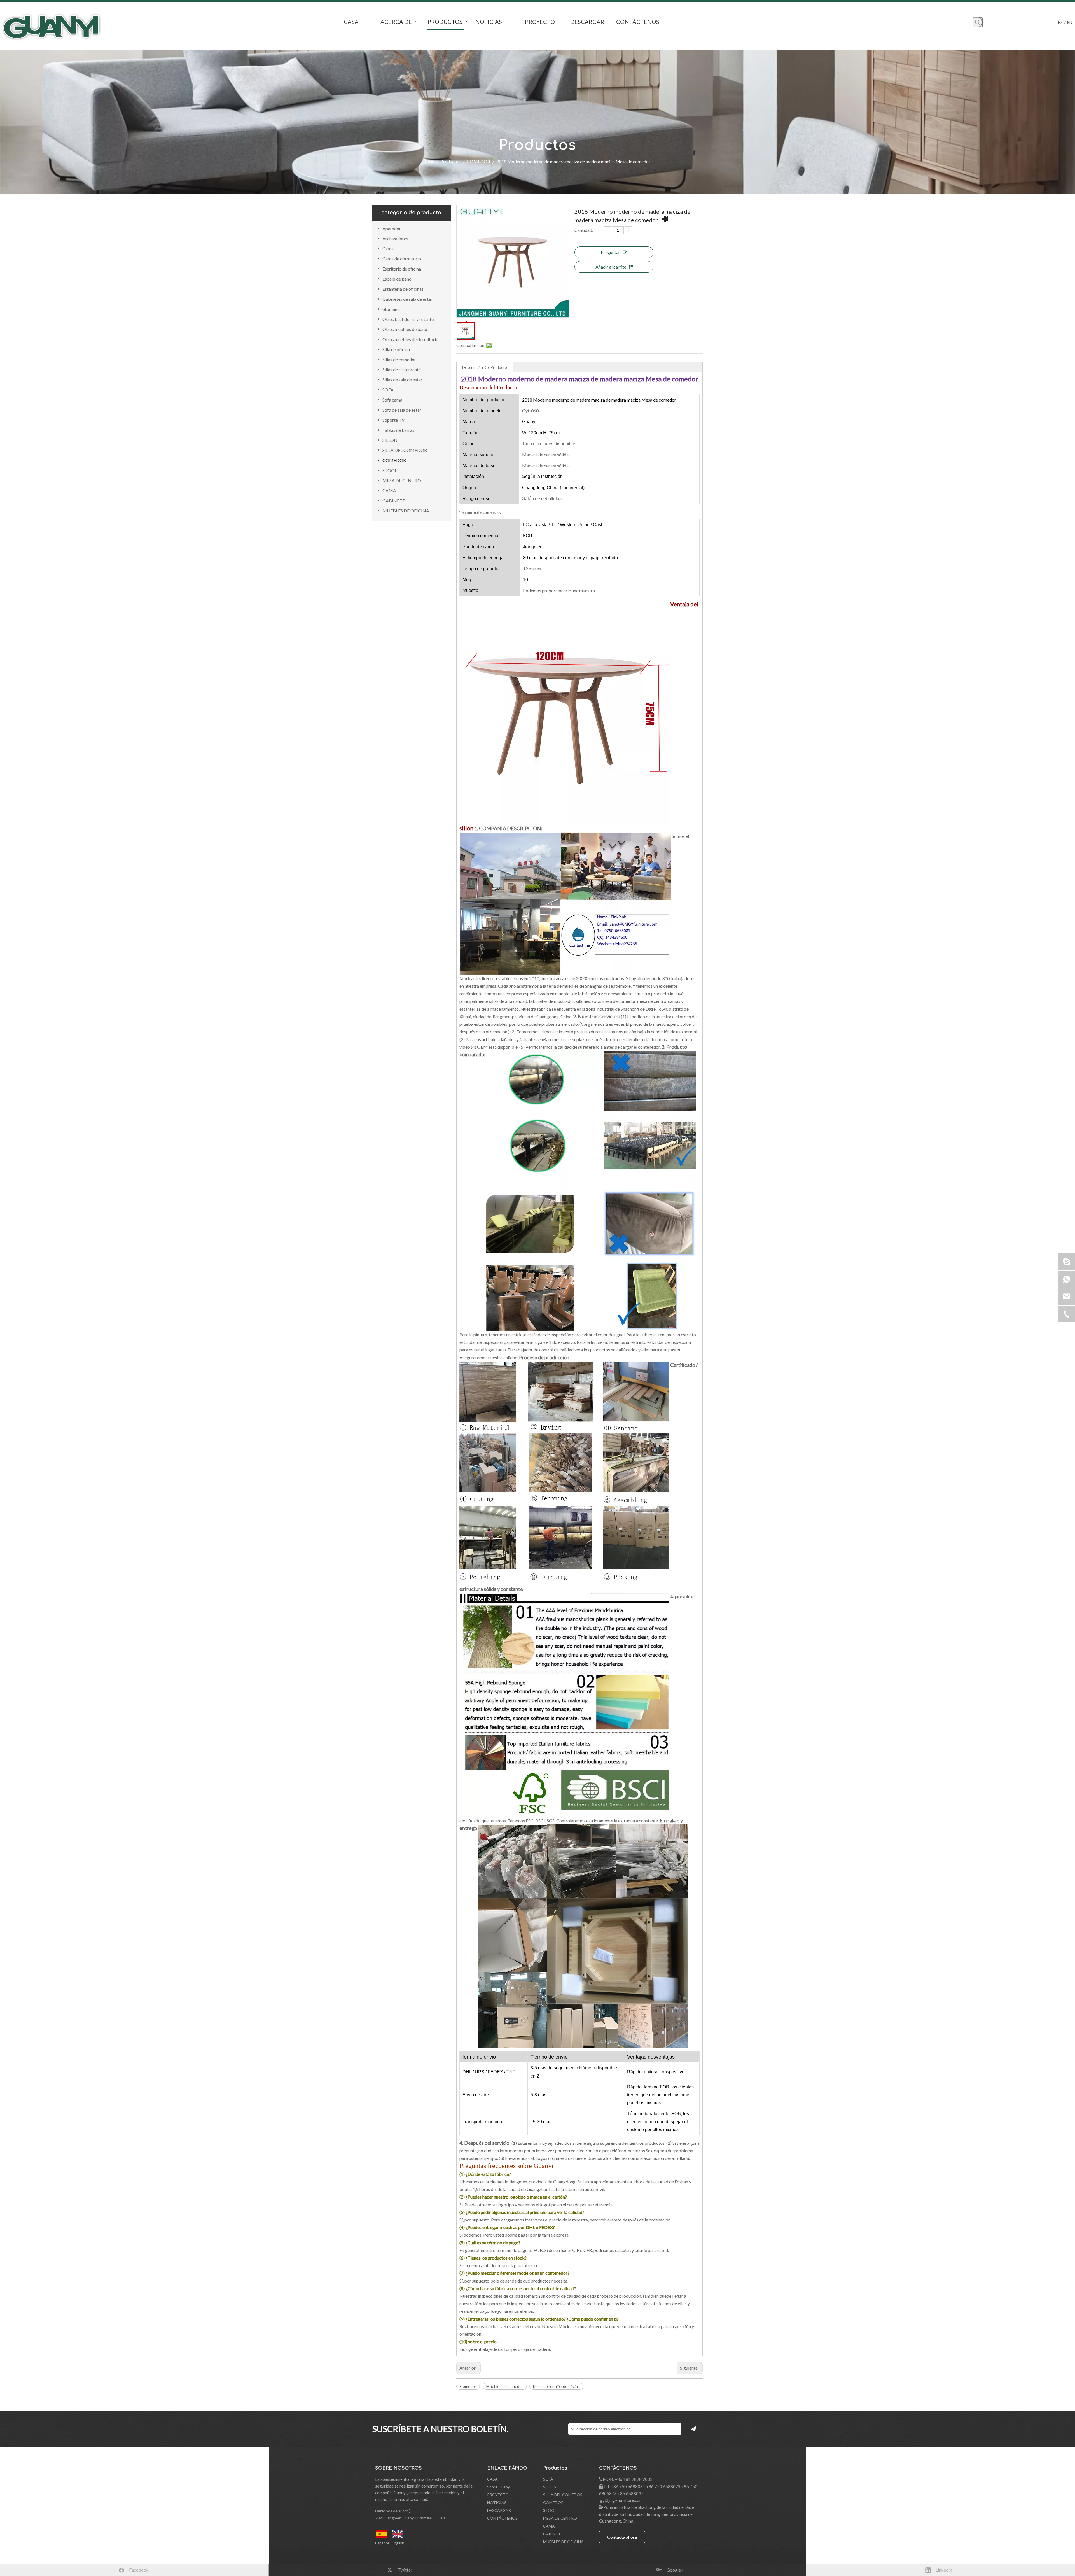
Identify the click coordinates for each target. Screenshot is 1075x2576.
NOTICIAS (497, 2502)
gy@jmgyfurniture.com (621, 2500)
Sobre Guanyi (499, 2487)
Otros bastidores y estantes (409, 319)
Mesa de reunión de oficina (556, 2386)
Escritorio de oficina (402, 269)
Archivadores (395, 238)
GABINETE (394, 501)
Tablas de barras (398, 430)
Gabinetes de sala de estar (407, 299)
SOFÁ (388, 390)
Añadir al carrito (611, 267)
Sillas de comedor (399, 359)
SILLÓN (390, 440)
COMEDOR (394, 460)
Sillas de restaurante (402, 370)
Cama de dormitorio (402, 259)
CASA (492, 2479)
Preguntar (610, 252)
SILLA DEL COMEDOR (405, 450)
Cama (388, 249)
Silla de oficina (396, 349)
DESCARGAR (499, 2510)
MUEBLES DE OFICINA (406, 511)
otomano (391, 309)
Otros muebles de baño (405, 329)
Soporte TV (394, 420)
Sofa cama (392, 400)
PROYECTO (498, 2495)
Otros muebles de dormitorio (410, 339)
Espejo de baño (397, 279)
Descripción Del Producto (485, 367)
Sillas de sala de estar (402, 380)
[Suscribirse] (693, 2429)
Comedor (468, 2386)
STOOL (390, 470)
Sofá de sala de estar (402, 410)
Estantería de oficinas (403, 289)
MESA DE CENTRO (402, 480)
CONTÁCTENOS (502, 2518)
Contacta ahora (622, 2537)
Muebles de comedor (505, 2386)
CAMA (389, 490)
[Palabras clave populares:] (978, 22)
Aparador (392, 228)
